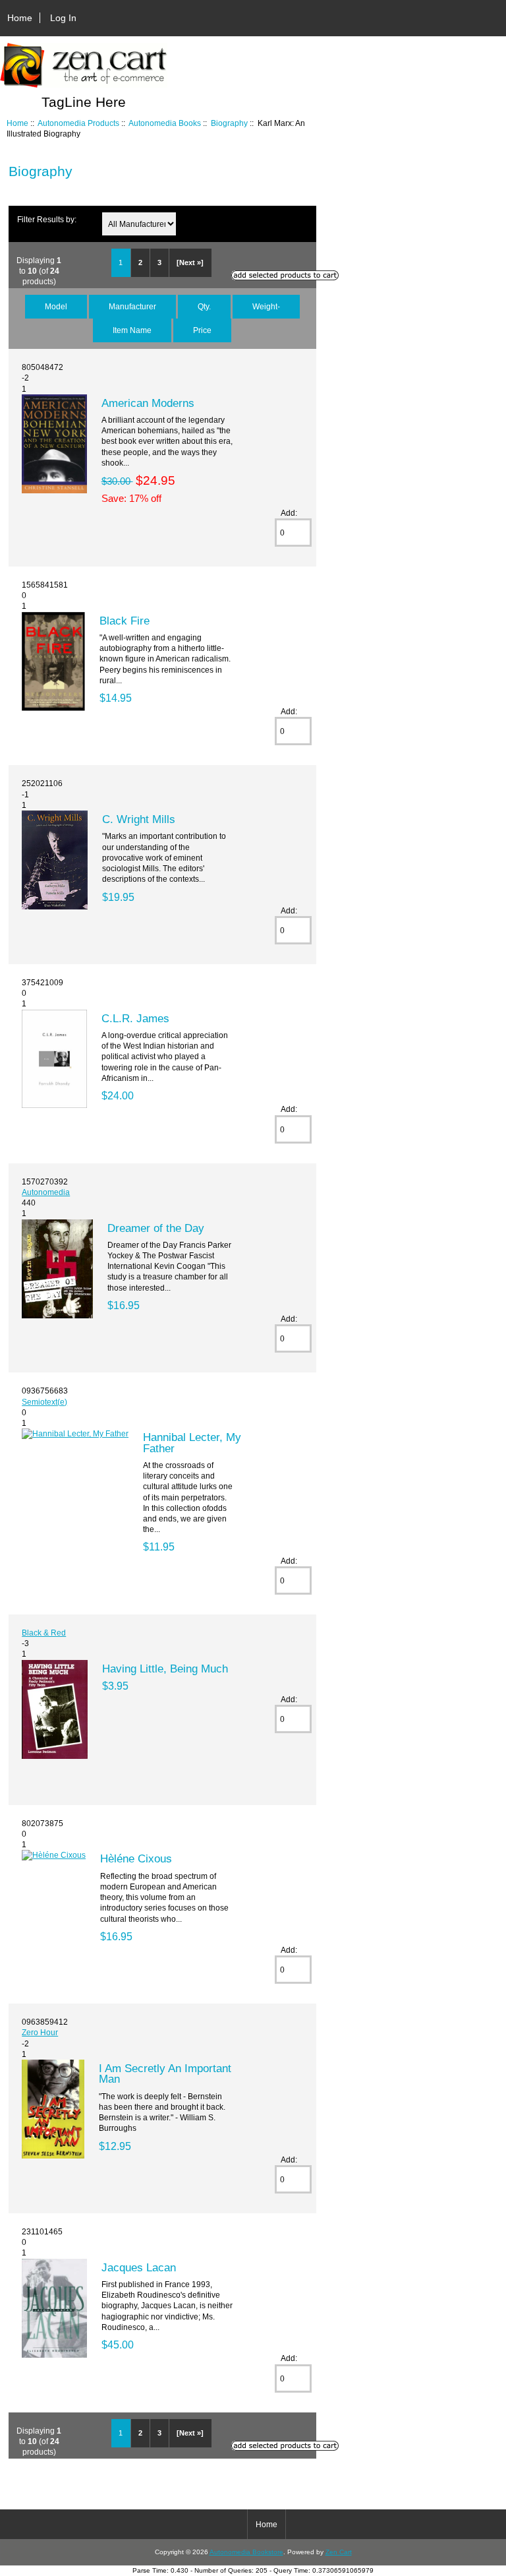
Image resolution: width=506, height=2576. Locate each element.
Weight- (266, 306)
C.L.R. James (135, 1018)
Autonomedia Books (165, 123)
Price (202, 330)
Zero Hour (40, 2032)
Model (56, 306)
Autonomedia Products (78, 123)
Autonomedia (46, 1192)
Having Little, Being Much (165, 1669)
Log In (63, 18)
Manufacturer (132, 306)
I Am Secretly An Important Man (165, 2073)
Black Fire (125, 621)
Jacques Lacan (139, 2267)
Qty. (204, 306)
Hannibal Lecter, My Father (192, 1442)
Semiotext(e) (44, 1402)
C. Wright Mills (139, 819)
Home (20, 18)
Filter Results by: (47, 219)
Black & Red (44, 1633)
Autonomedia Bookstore (246, 2552)
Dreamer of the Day (156, 1228)
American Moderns (148, 403)
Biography (229, 123)
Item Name (132, 330)
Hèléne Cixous (136, 1858)
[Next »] (190, 262)
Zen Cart (339, 2552)
